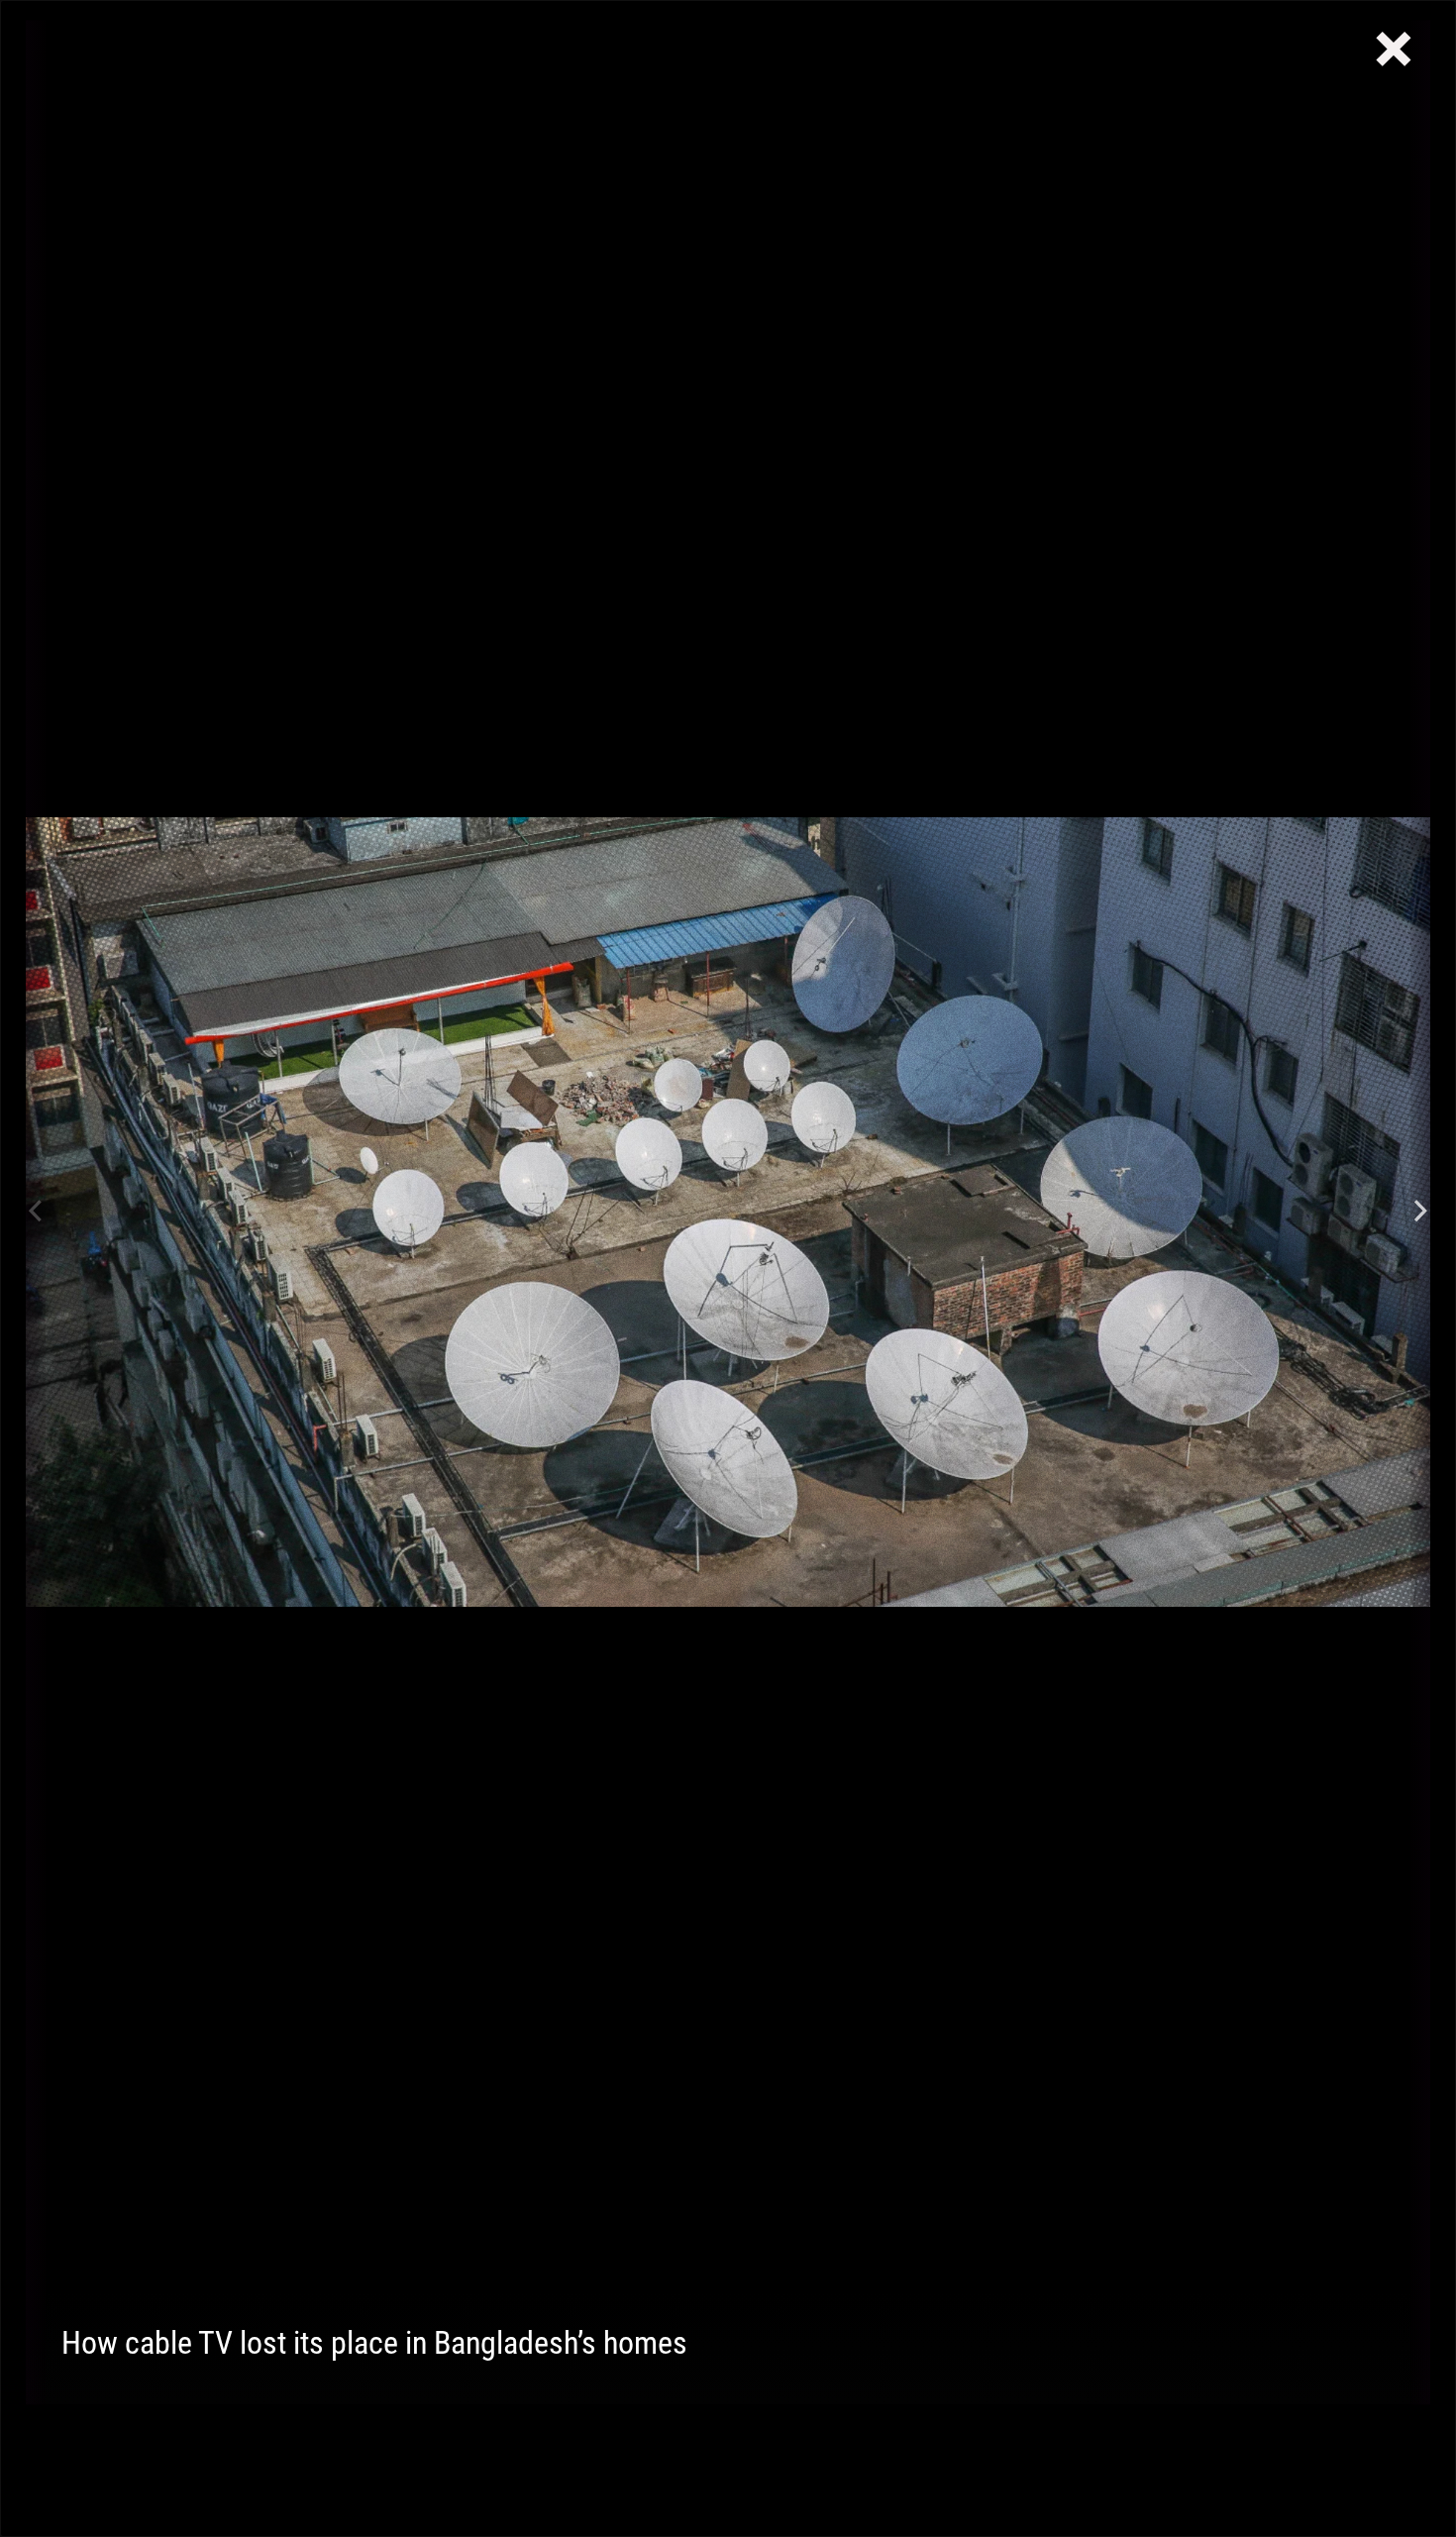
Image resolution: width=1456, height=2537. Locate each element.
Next (1420, 1212)
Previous (36, 1212)
